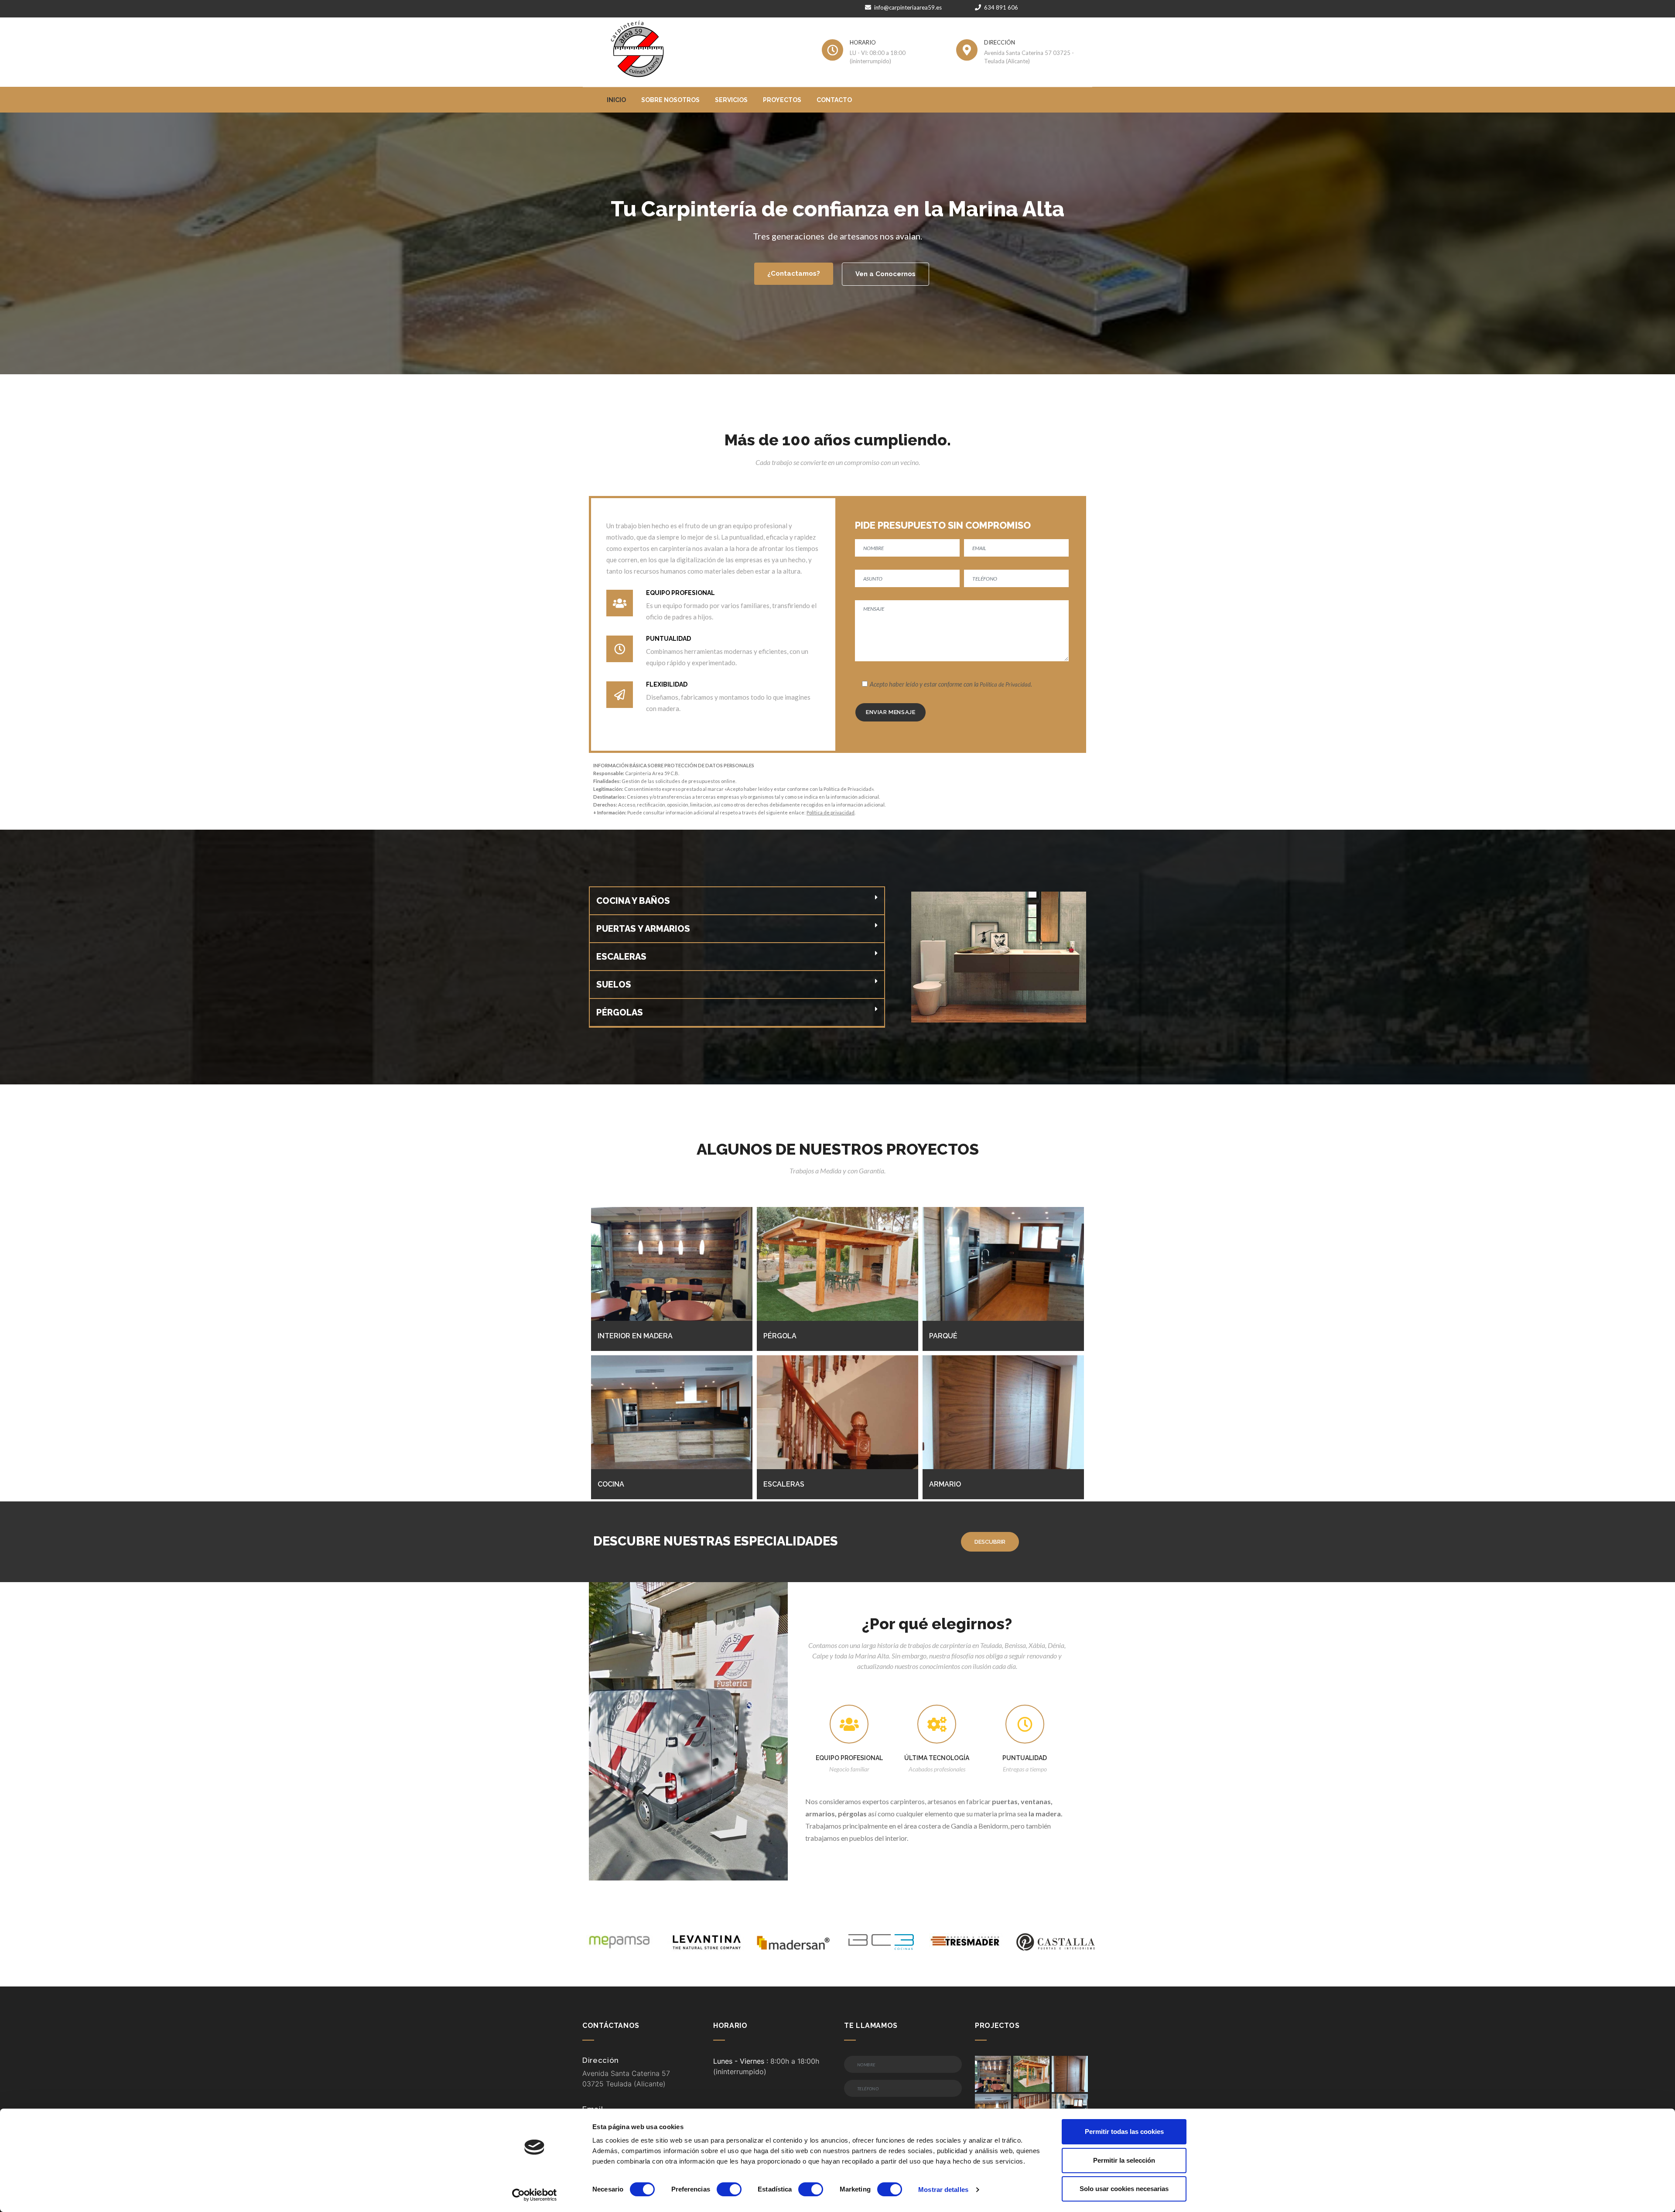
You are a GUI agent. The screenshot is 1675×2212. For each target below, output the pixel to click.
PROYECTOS (782, 100)
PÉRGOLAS (620, 1012)
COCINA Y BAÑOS (633, 901)
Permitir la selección (1124, 2160)
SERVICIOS (731, 100)
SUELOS (614, 985)
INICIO (616, 100)
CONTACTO (834, 100)
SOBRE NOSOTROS (670, 100)
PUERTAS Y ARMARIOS (643, 929)
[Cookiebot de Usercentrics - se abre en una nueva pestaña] (535, 2195)
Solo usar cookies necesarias (1124, 2189)
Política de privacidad (831, 812)
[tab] (737, 901)
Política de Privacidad (1005, 684)
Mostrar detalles (943, 2190)
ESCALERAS (621, 957)
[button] (794, 274)
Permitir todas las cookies (1124, 2132)
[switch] (729, 2189)
